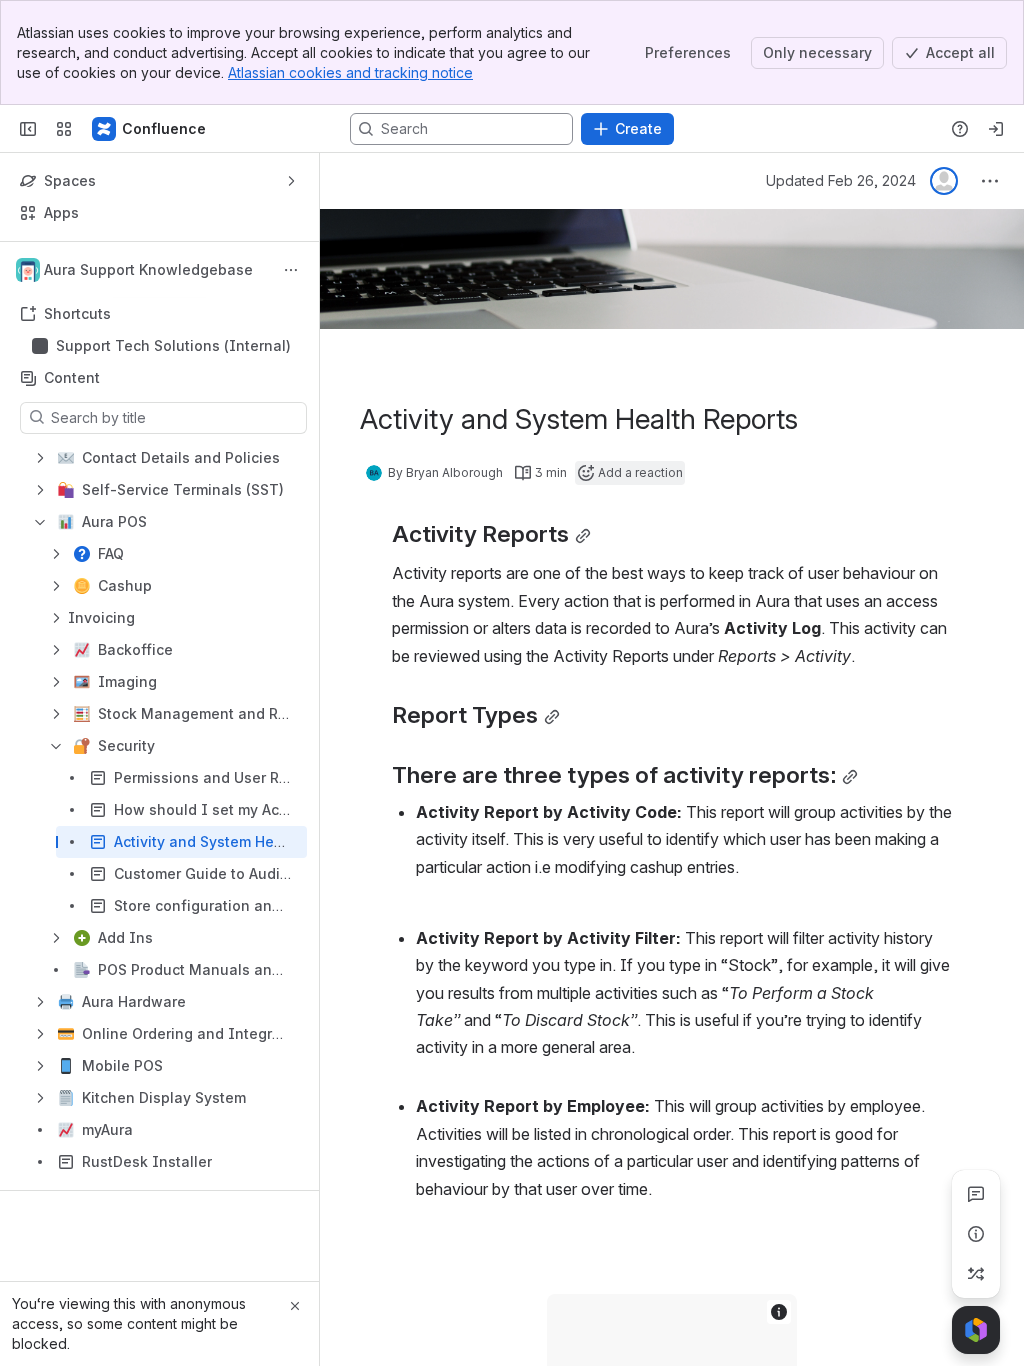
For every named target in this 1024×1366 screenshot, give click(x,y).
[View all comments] (976, 1194)
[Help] (960, 129)
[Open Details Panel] (976, 1234)
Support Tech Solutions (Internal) (173, 345)
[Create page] (976, 1274)
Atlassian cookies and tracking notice (350, 72)
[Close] (295, 1306)
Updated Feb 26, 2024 (841, 180)
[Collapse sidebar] (28, 129)
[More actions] (291, 270)
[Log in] (996, 129)
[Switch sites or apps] (64, 129)
